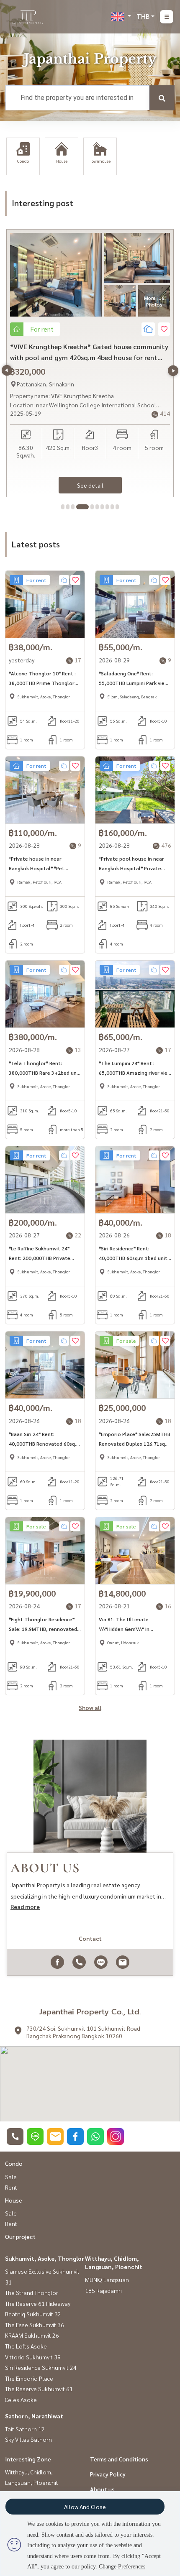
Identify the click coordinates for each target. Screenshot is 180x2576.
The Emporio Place (29, 2378)
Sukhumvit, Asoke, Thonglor (45, 2258)
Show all (90, 1707)
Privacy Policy (108, 2474)
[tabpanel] (90, 363)
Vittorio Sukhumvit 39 (33, 2357)
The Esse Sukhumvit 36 (35, 2325)
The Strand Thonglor (32, 2292)
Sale (11, 2177)
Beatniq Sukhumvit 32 (33, 2314)
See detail (90, 485)
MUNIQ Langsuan (107, 2280)
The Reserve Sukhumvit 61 (39, 2389)
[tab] (63, 507)
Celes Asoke (21, 2400)
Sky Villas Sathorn (28, 2439)
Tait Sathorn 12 (25, 2429)
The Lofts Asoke (26, 2346)
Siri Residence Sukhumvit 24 (41, 2367)
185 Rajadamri (103, 2290)
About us (102, 2489)
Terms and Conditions (119, 2459)
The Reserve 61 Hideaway (38, 2303)
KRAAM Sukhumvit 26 (32, 2335)
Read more (25, 1906)
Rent (11, 2187)
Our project (20, 2236)
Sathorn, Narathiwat (34, 2416)
